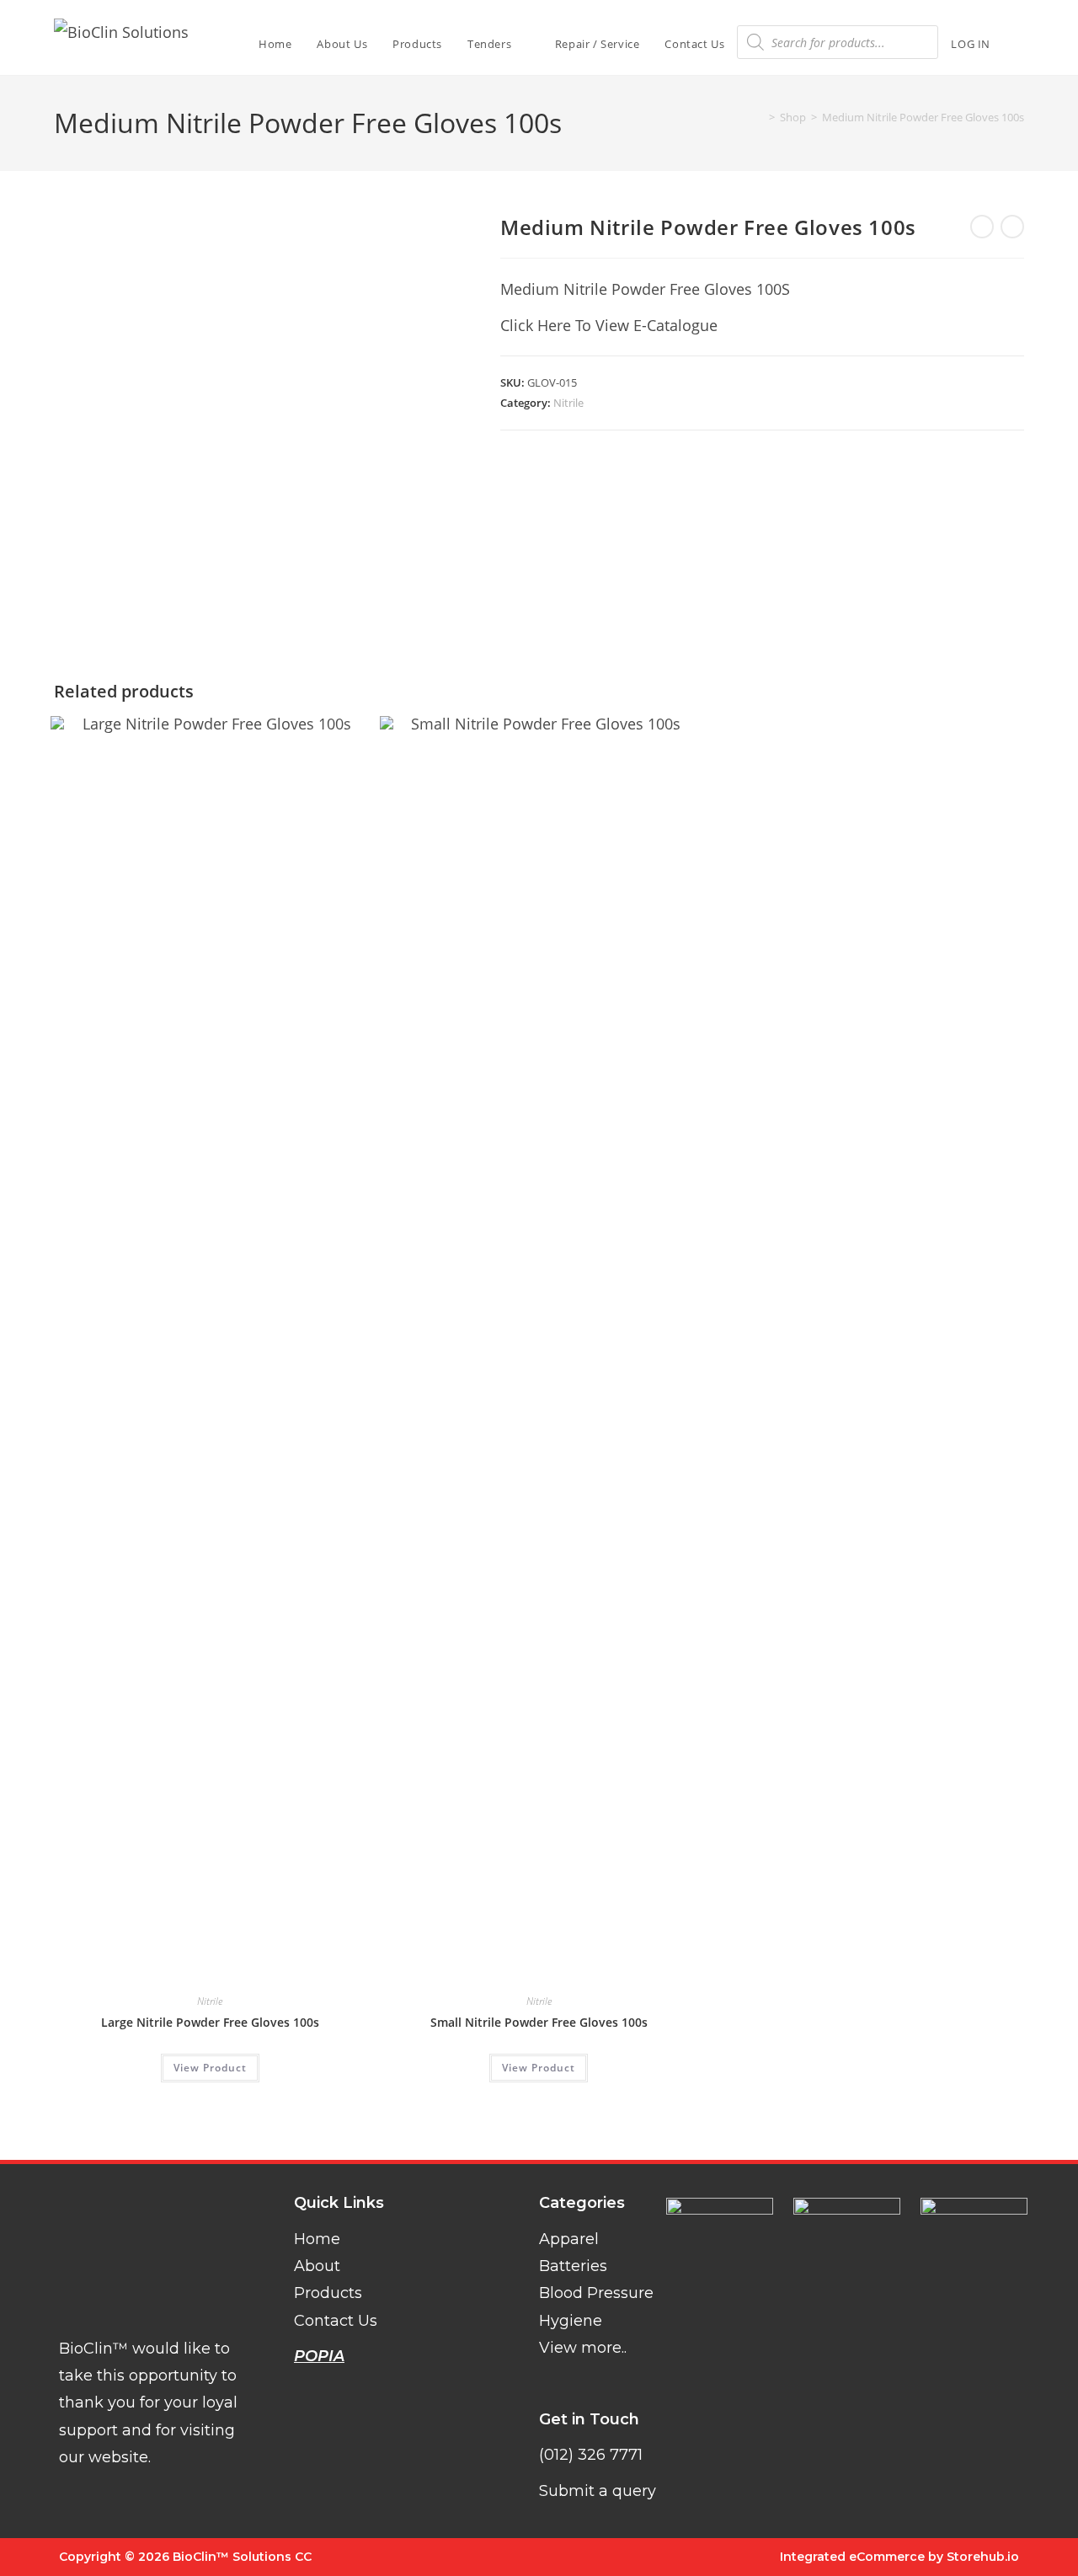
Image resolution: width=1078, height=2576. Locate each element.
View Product (210, 2068)
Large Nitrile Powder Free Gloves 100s (210, 2022)
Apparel (569, 2239)
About (317, 2266)
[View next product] (1012, 227)
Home (317, 2239)
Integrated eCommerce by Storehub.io (899, 2557)
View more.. (583, 2348)
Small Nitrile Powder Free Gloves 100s (539, 2022)
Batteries (573, 2266)
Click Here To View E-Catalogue (609, 325)
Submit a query (598, 2491)
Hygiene (571, 2321)
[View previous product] (982, 227)
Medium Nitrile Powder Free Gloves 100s (923, 117)
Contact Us (336, 2321)
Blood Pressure (596, 2293)
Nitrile (568, 403)
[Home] (760, 117)
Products (328, 2293)
